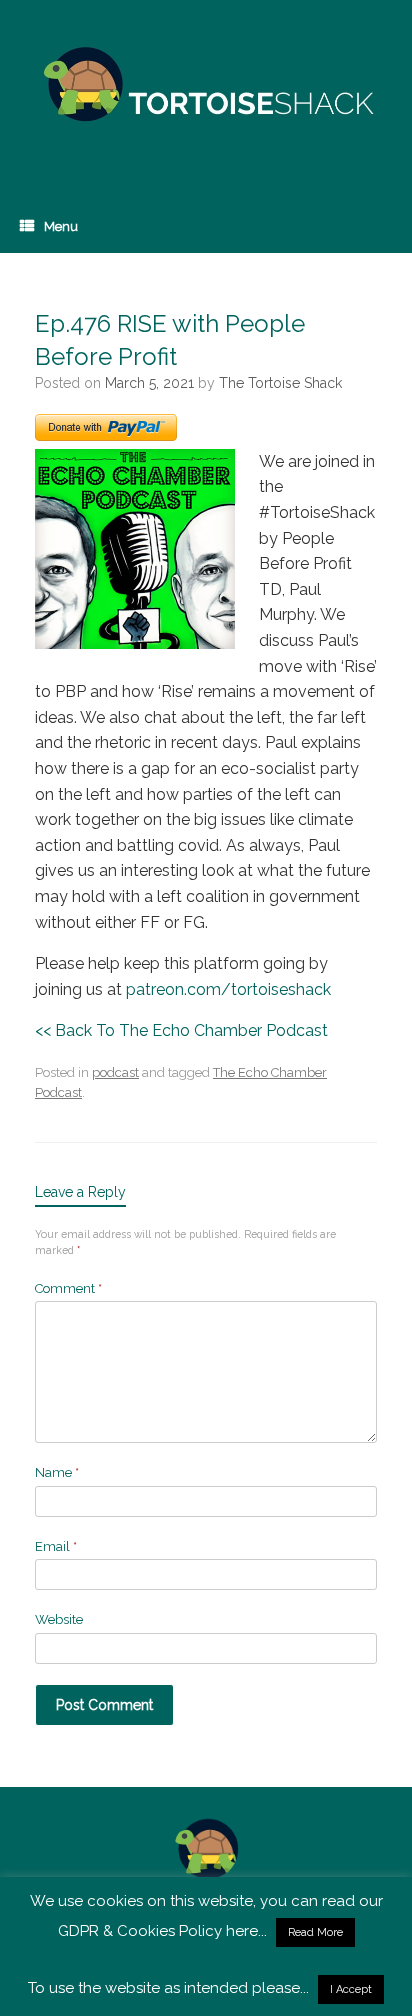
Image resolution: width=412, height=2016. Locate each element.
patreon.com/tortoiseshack (228, 989)
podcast (115, 1072)
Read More (315, 1932)
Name (57, 1472)
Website (59, 1619)
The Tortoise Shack (280, 383)
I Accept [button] (351, 1989)
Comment (68, 1288)
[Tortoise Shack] (206, 85)
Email (56, 1546)
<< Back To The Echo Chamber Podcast (181, 1030)
